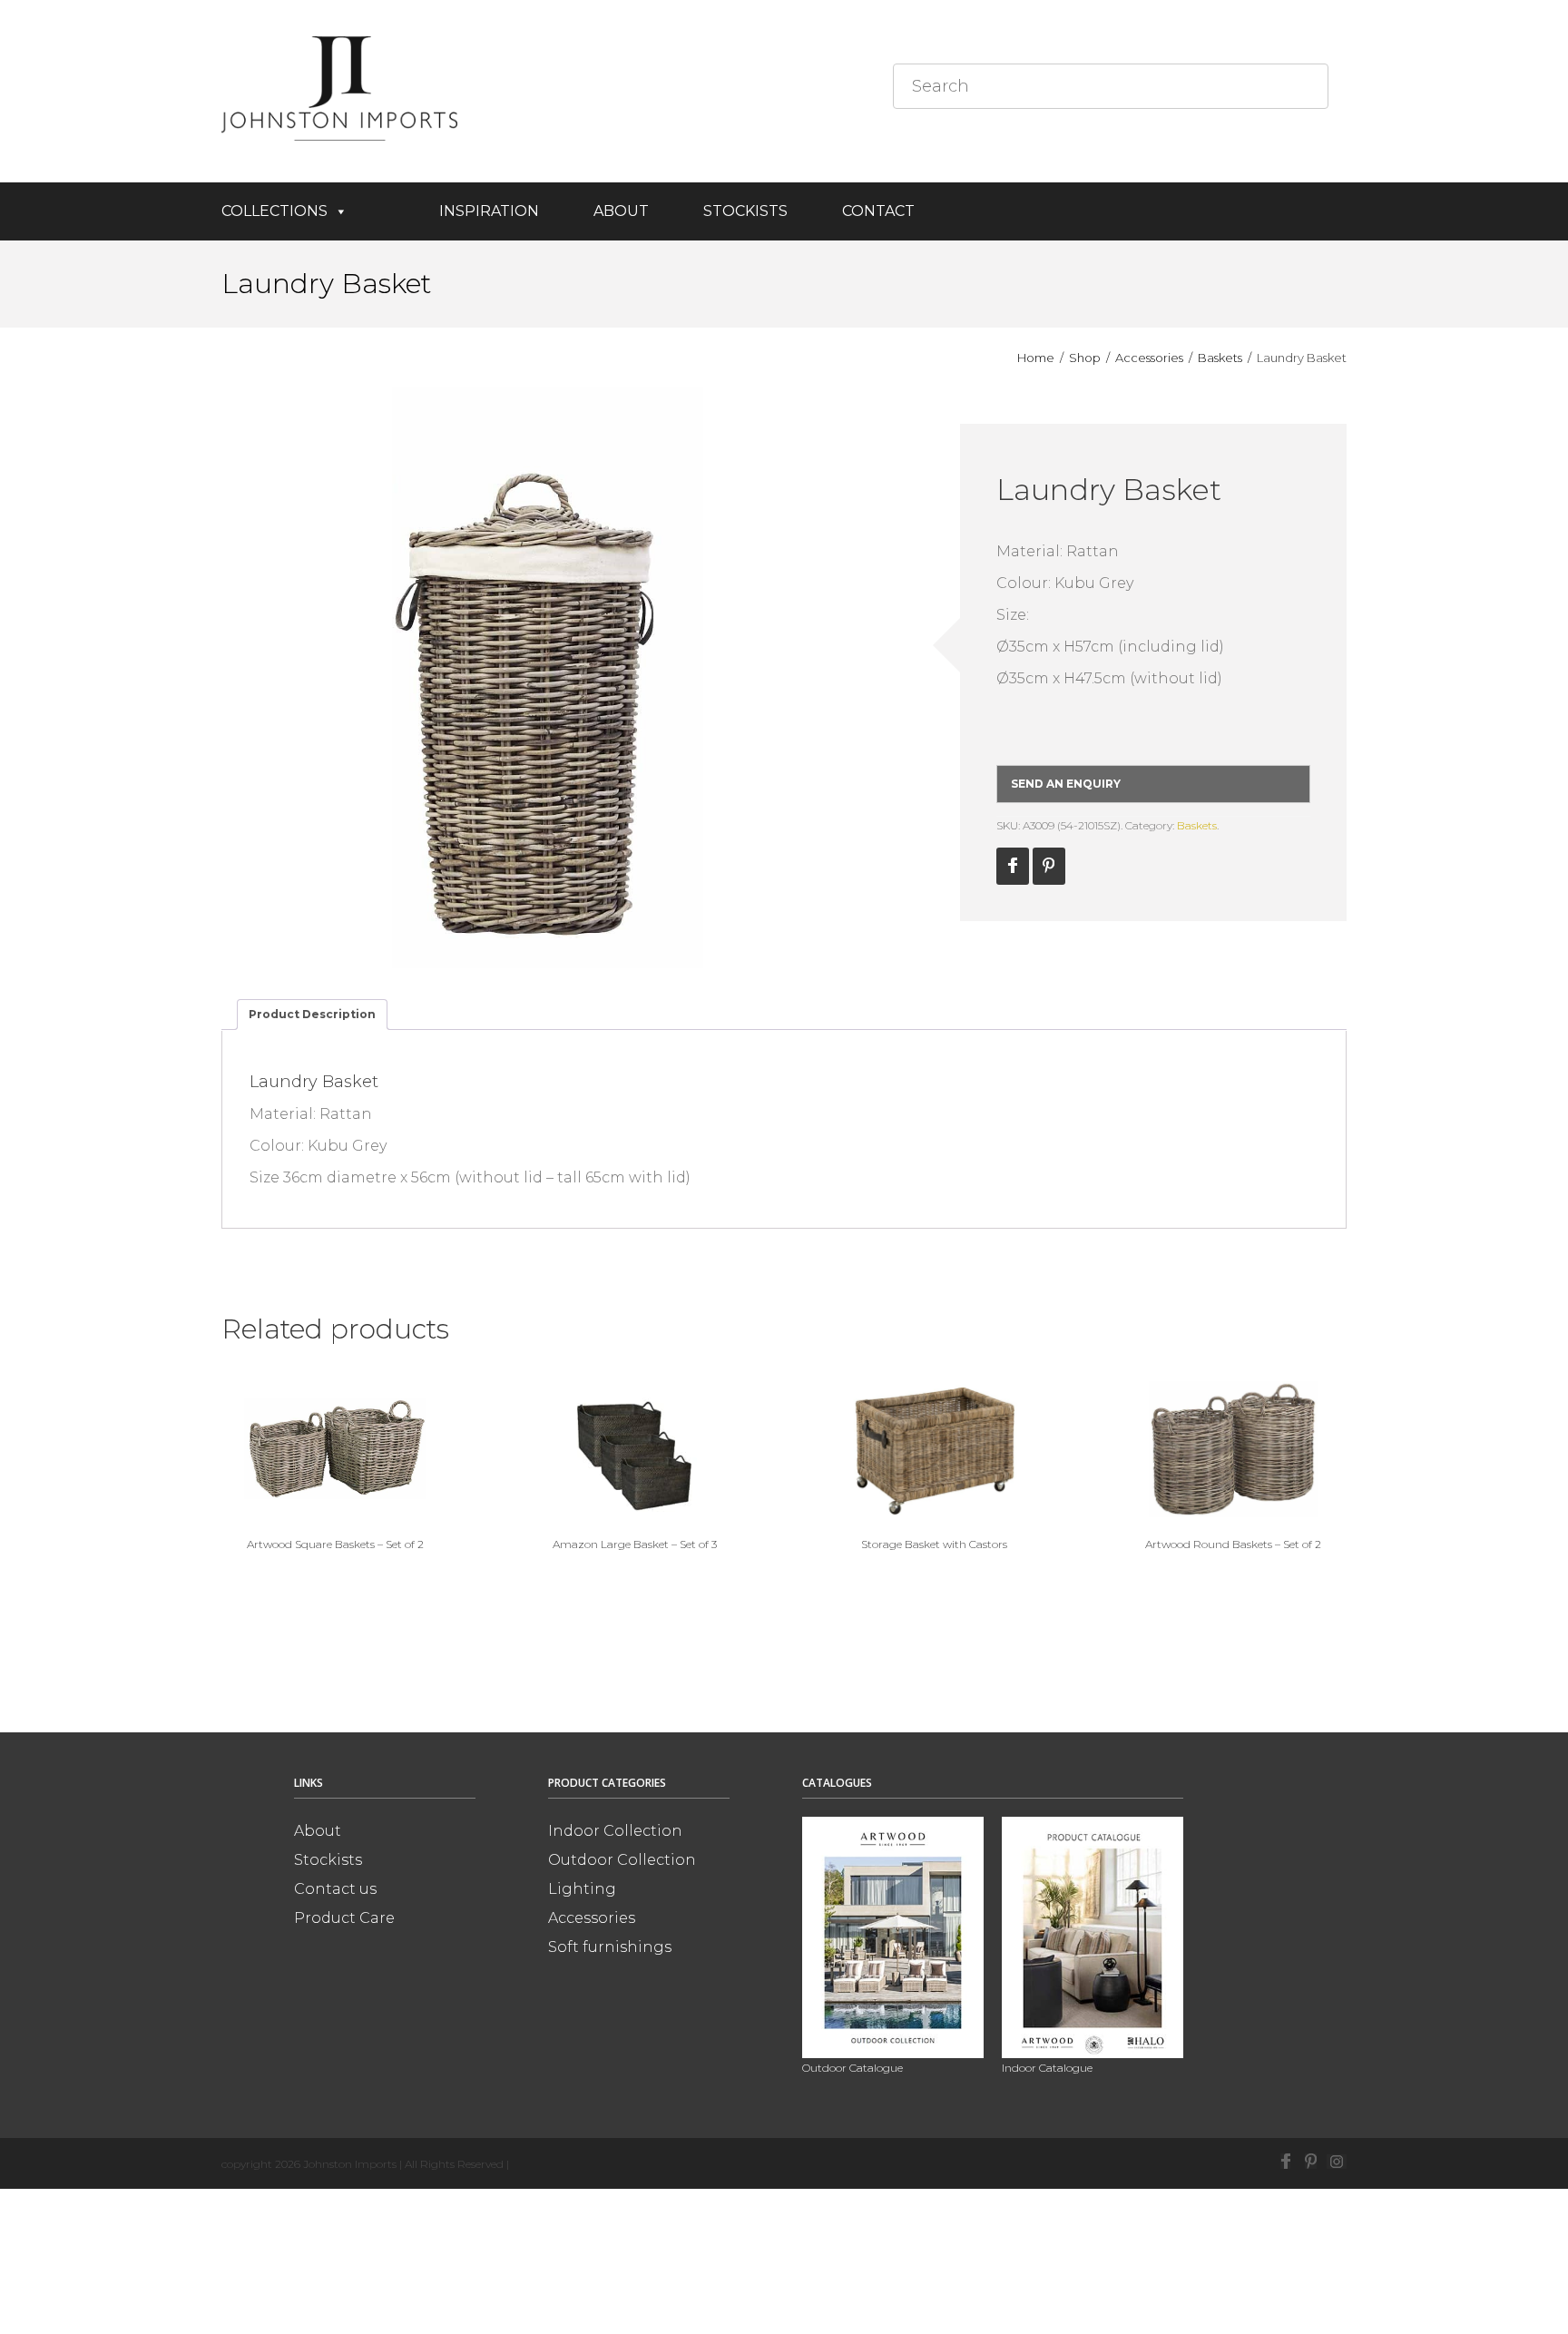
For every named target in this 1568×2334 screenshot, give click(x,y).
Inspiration (489, 211)
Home (1036, 358)
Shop (1085, 358)
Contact (878, 211)
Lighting (582, 1889)
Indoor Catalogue (1047, 2068)
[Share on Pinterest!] (1049, 866)
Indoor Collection (615, 1831)
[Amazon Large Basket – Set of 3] (634, 1449)
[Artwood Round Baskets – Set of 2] (1233, 1449)
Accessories (1149, 358)
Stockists (745, 211)
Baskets (1220, 358)
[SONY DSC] (548, 678)
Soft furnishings (610, 1947)
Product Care (344, 1918)
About (621, 211)
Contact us (335, 1889)
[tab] (312, 1015)
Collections (274, 211)
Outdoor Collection (622, 1860)
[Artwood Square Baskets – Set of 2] (335, 1449)
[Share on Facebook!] (1013, 866)
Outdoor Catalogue (853, 2068)
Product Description (312, 1014)
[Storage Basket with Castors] (934, 1449)
